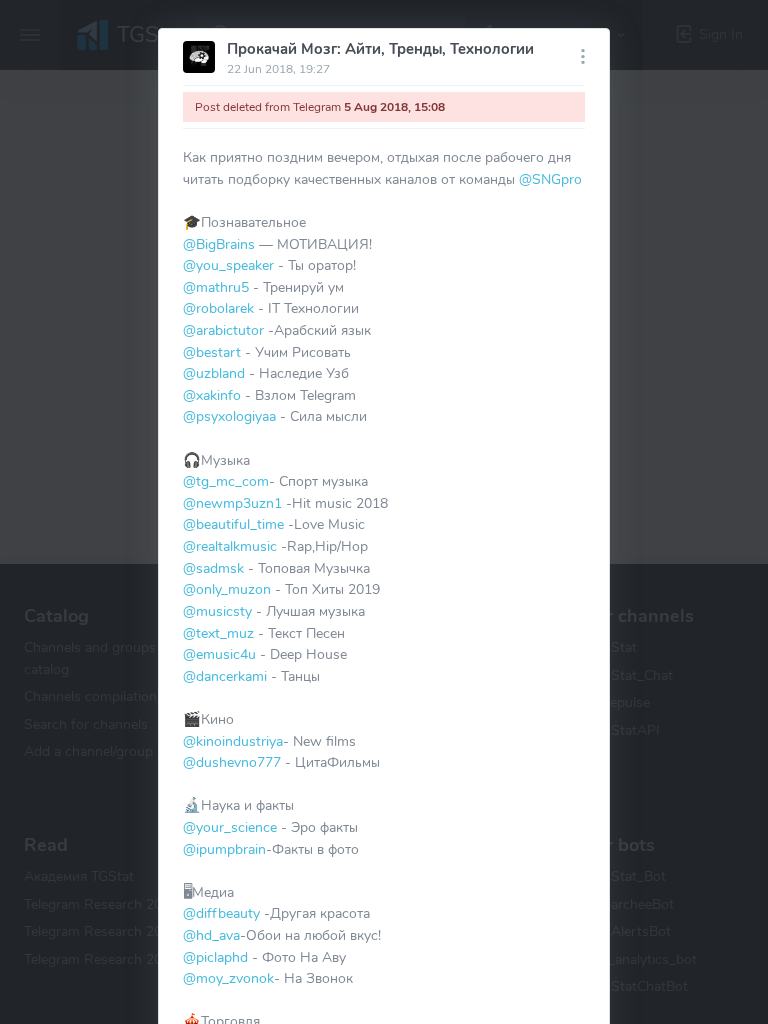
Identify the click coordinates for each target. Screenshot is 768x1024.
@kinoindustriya (233, 741)
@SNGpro (550, 179)
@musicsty (217, 611)
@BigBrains (219, 244)
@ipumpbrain (224, 849)
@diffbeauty (221, 913)
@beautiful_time (233, 524)
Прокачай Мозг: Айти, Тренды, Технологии (380, 49)
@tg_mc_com (226, 481)
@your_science (230, 827)
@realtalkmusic (230, 546)
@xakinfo (212, 395)
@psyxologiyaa (229, 416)
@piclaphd (215, 957)
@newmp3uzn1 (232, 503)
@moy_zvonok (228, 978)
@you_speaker (228, 265)
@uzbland (214, 373)
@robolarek (218, 308)
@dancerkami (225, 676)
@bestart (212, 352)
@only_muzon (227, 589)
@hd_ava (211, 935)
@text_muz (218, 633)
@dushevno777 (232, 762)
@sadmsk (213, 568)
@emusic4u (219, 654)
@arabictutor (223, 330)
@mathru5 (216, 287)
